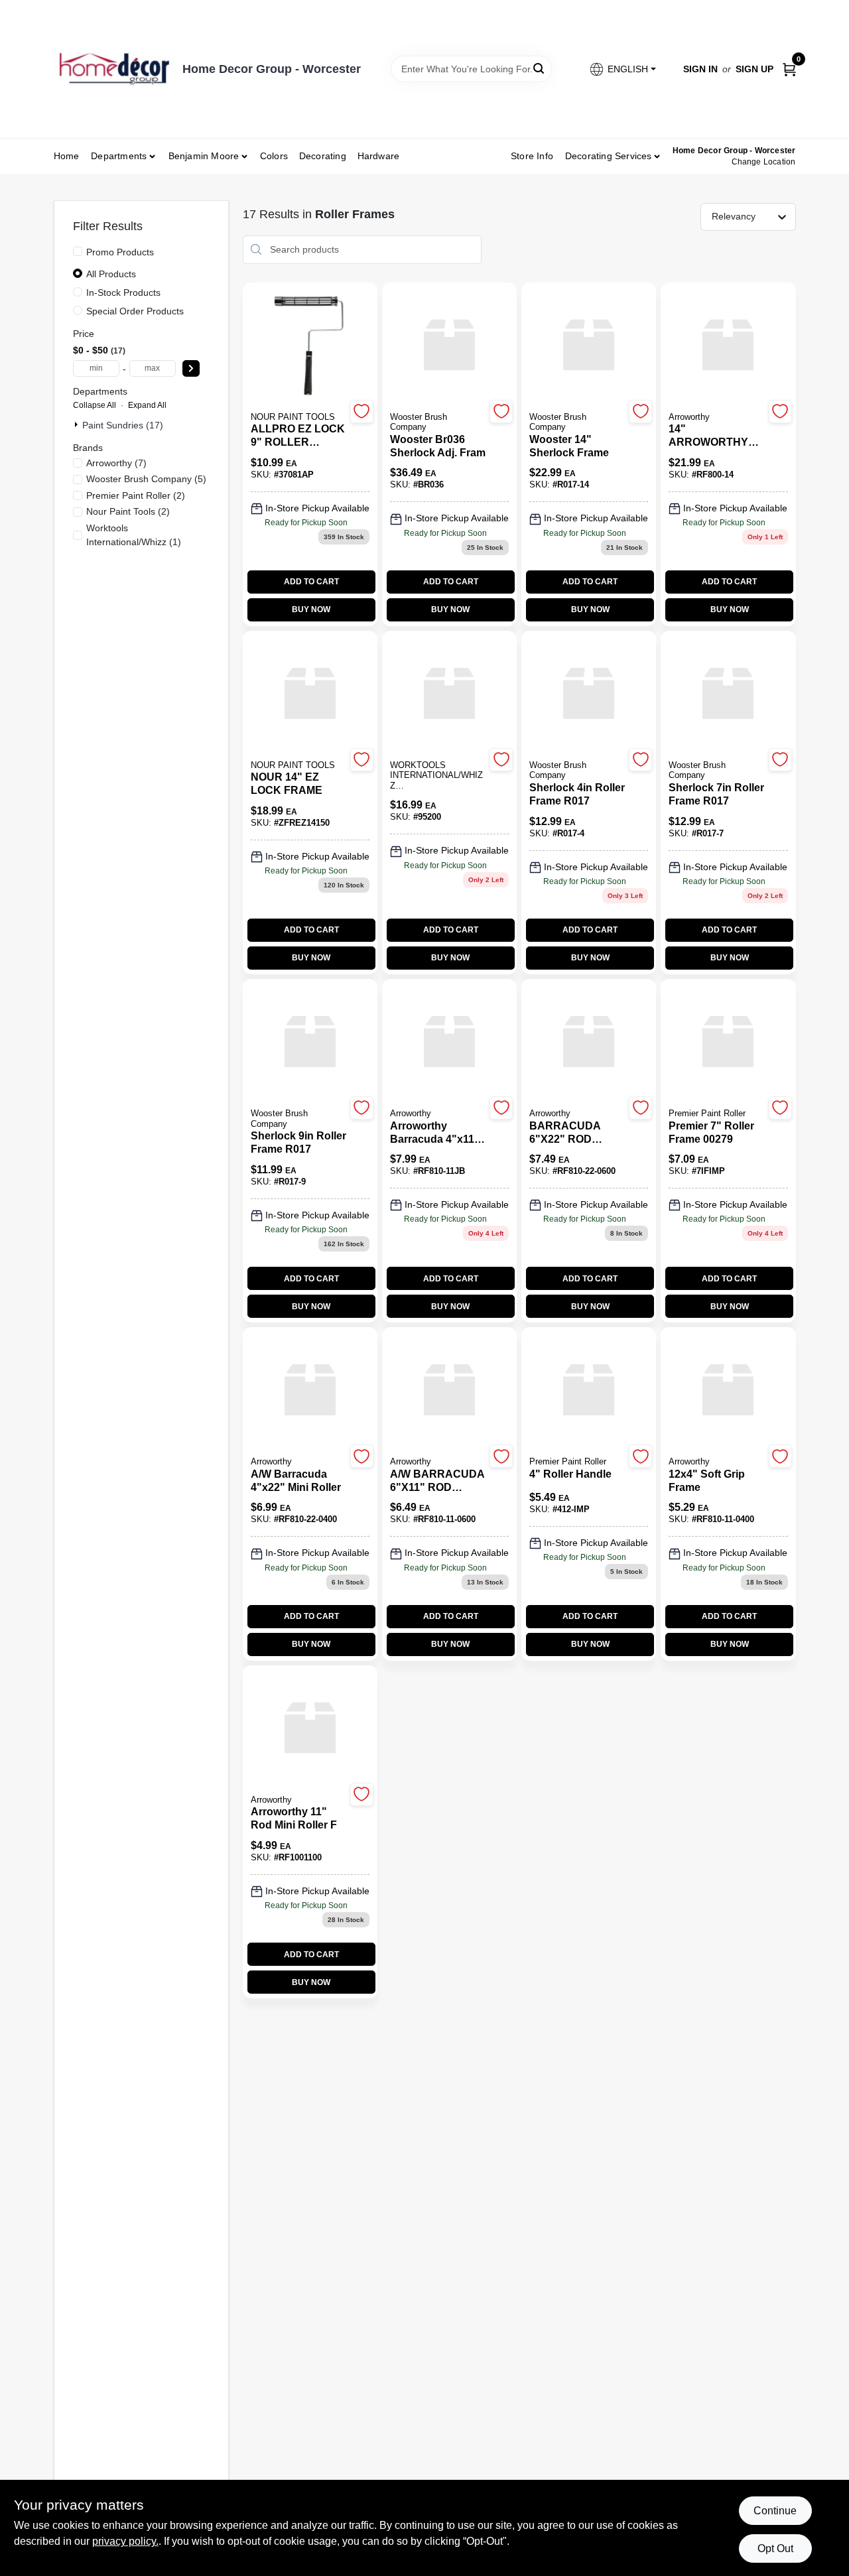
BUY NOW (311, 610)
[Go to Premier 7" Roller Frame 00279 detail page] (728, 1043)
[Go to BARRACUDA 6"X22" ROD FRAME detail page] (589, 1043)
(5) (146, 479)
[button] (622, 69)
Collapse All (95, 405)
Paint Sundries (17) (123, 425)
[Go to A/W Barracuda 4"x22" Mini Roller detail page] (310, 1391)
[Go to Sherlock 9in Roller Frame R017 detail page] (310, 1043)
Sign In (700, 69)
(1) (134, 535)
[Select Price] (191, 368)
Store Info (532, 156)
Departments (119, 156)
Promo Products (120, 252)
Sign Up (754, 69)
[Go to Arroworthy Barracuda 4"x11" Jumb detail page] (449, 1043)
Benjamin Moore (204, 156)
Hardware (379, 156)
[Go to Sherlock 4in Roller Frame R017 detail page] (589, 694)
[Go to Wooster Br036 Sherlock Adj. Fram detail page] (449, 346)
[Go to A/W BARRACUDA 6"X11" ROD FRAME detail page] (449, 1391)
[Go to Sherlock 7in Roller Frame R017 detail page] (728, 694)
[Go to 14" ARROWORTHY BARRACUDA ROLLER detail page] (728, 346)
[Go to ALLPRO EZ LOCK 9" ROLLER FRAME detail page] (310, 346)
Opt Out (775, 2548)
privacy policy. (125, 2541)
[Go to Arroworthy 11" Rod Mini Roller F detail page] (310, 1729)
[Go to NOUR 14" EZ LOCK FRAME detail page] (310, 694)
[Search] (540, 68)
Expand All (147, 405)
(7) (116, 463)
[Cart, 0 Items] (789, 69)
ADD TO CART (311, 582)
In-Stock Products (123, 292)
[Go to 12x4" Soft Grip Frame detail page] (728, 1391)
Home (67, 156)
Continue (775, 2511)
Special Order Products (135, 311)
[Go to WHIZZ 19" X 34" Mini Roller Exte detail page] (449, 694)
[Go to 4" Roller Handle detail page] (589, 1391)
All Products (111, 274)
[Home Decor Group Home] (113, 69)
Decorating (323, 156)
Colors (274, 156)
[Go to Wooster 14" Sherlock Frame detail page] (589, 346)
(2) (136, 495)
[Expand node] (78, 424)
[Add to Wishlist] (362, 412)
